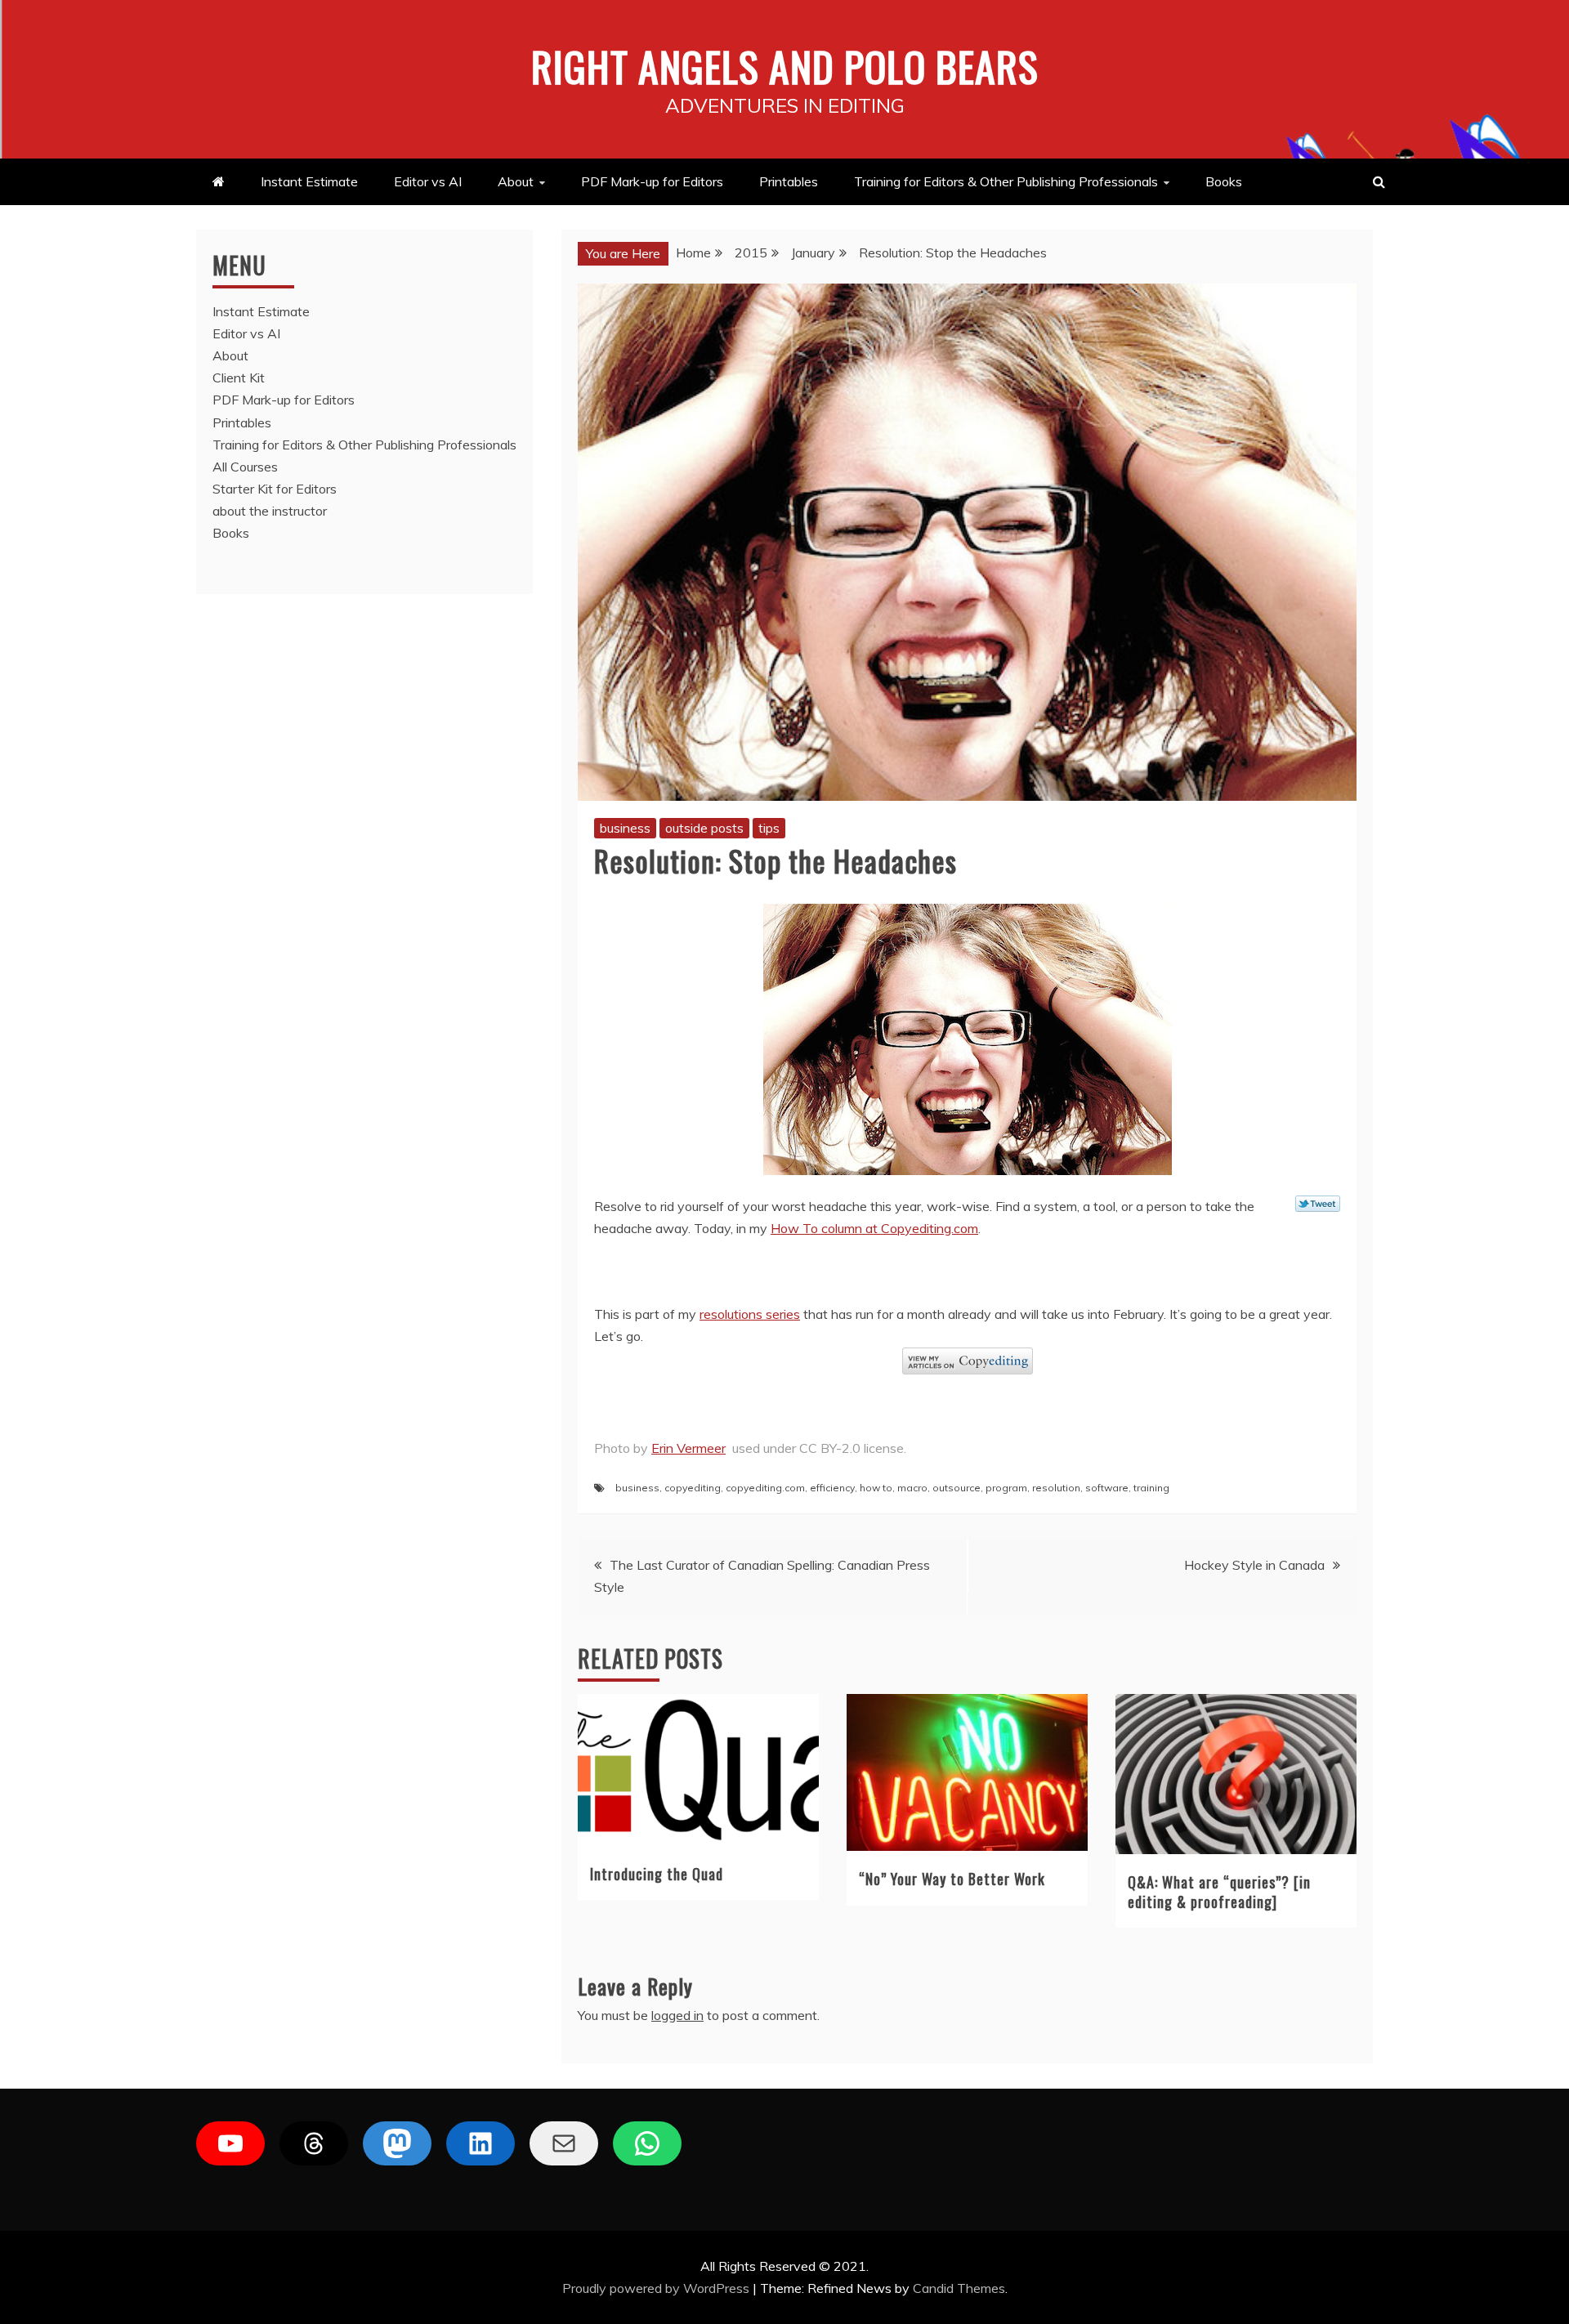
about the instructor (270, 511)
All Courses (245, 467)
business (625, 828)
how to (876, 1488)
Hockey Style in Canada (1254, 1565)
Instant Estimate (309, 181)
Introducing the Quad (657, 1874)
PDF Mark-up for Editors (652, 181)
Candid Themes (959, 2288)
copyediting (693, 1488)
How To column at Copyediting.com (874, 1228)
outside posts (704, 828)
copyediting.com (765, 1488)
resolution (1056, 1488)
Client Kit (239, 378)
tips (769, 828)
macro (912, 1488)
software (1107, 1488)
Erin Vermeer (688, 1448)
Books (1224, 181)
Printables (789, 181)
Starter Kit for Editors (275, 489)
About (516, 181)
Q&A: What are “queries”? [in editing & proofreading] (1219, 1891)
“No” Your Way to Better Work (952, 1879)
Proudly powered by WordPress (657, 2288)
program (1006, 1488)
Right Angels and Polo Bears (785, 65)
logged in (677, 2015)
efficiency (832, 1488)
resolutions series (750, 1314)
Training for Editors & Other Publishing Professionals (1006, 181)
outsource (957, 1488)
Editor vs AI (428, 181)
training (1151, 1488)
